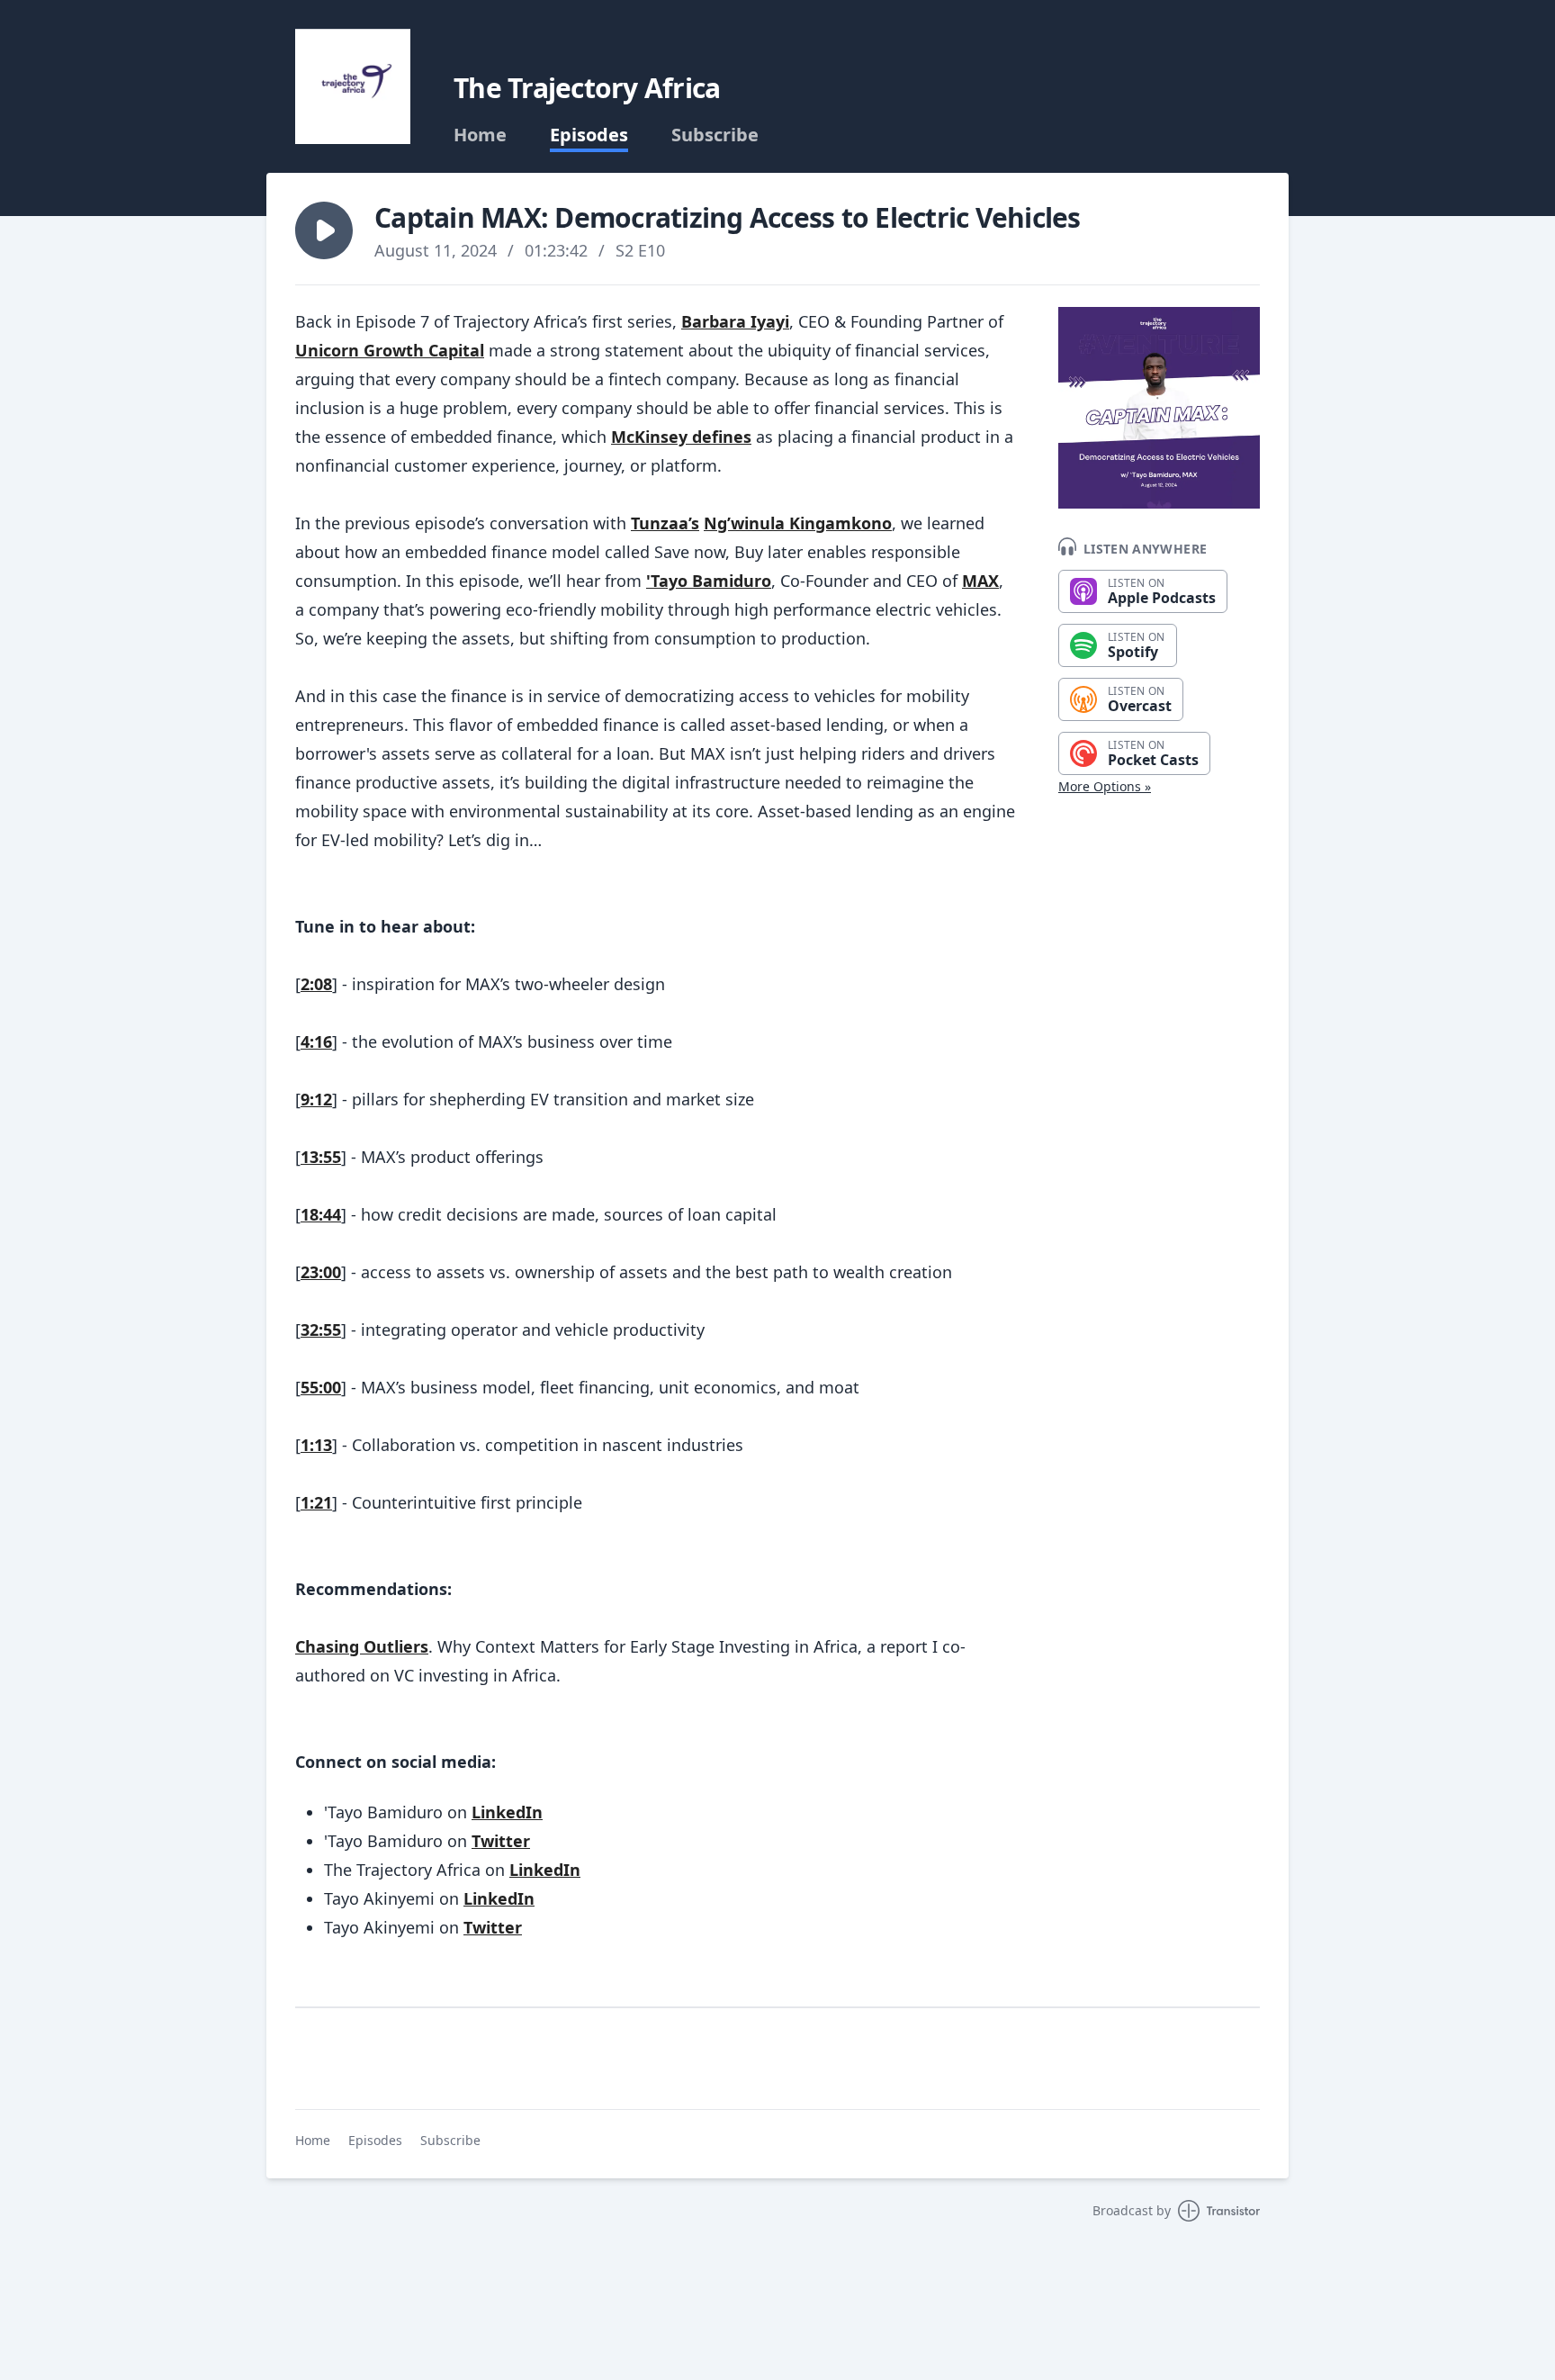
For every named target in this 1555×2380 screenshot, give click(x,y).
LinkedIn (507, 1812)
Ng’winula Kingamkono (798, 523)
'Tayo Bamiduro (709, 581)
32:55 (321, 1330)
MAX (980, 581)
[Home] (353, 86)
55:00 (321, 1387)
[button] (324, 230)
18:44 (321, 1214)
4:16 (316, 1041)
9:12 (316, 1099)
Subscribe (715, 135)
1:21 (316, 1502)
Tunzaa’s (665, 523)
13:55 (321, 1157)
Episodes (589, 135)
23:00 (321, 1272)
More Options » (1105, 786)
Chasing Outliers (362, 1646)
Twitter (501, 1841)
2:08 (316, 984)
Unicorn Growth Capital (390, 350)
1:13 (316, 1445)
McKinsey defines (681, 437)
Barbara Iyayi (735, 321)
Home (480, 135)
